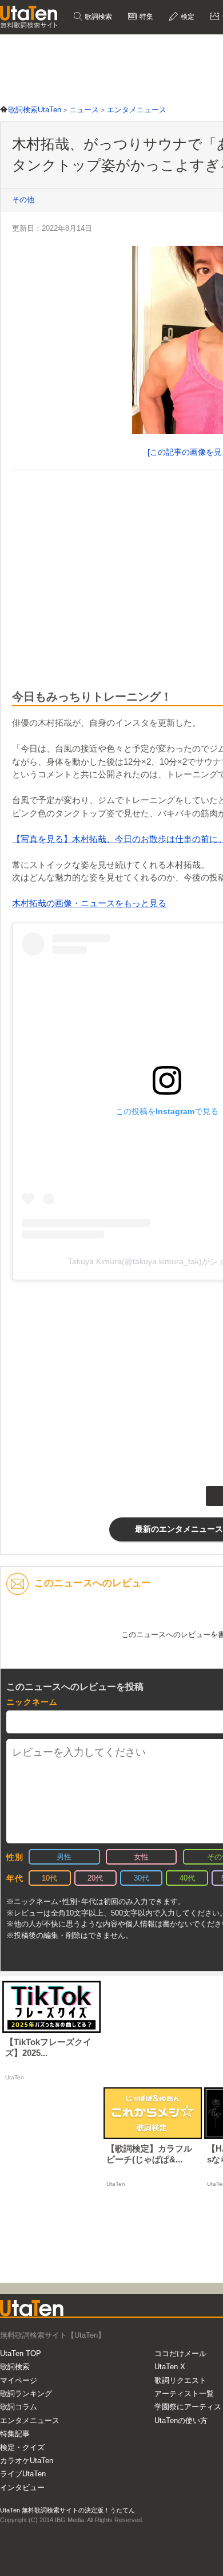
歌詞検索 (97, 17)
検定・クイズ (22, 2447)
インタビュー (22, 2487)
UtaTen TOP (21, 2353)
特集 (146, 17)
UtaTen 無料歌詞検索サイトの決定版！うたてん (67, 2510)
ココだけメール (180, 2353)
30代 (142, 1878)
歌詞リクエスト (180, 2380)
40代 (187, 1878)
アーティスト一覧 (184, 2394)
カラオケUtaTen (27, 2461)
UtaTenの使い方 (181, 2420)
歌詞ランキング (26, 2394)
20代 (95, 1878)
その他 (23, 200)
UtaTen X (170, 2367)
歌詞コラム (19, 2407)
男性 (64, 1857)
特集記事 (15, 2434)
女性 (141, 1857)
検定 (187, 17)
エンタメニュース (30, 2420)
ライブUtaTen (23, 2474)
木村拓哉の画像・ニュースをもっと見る (89, 903)
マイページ (19, 2380)
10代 (49, 1878)
